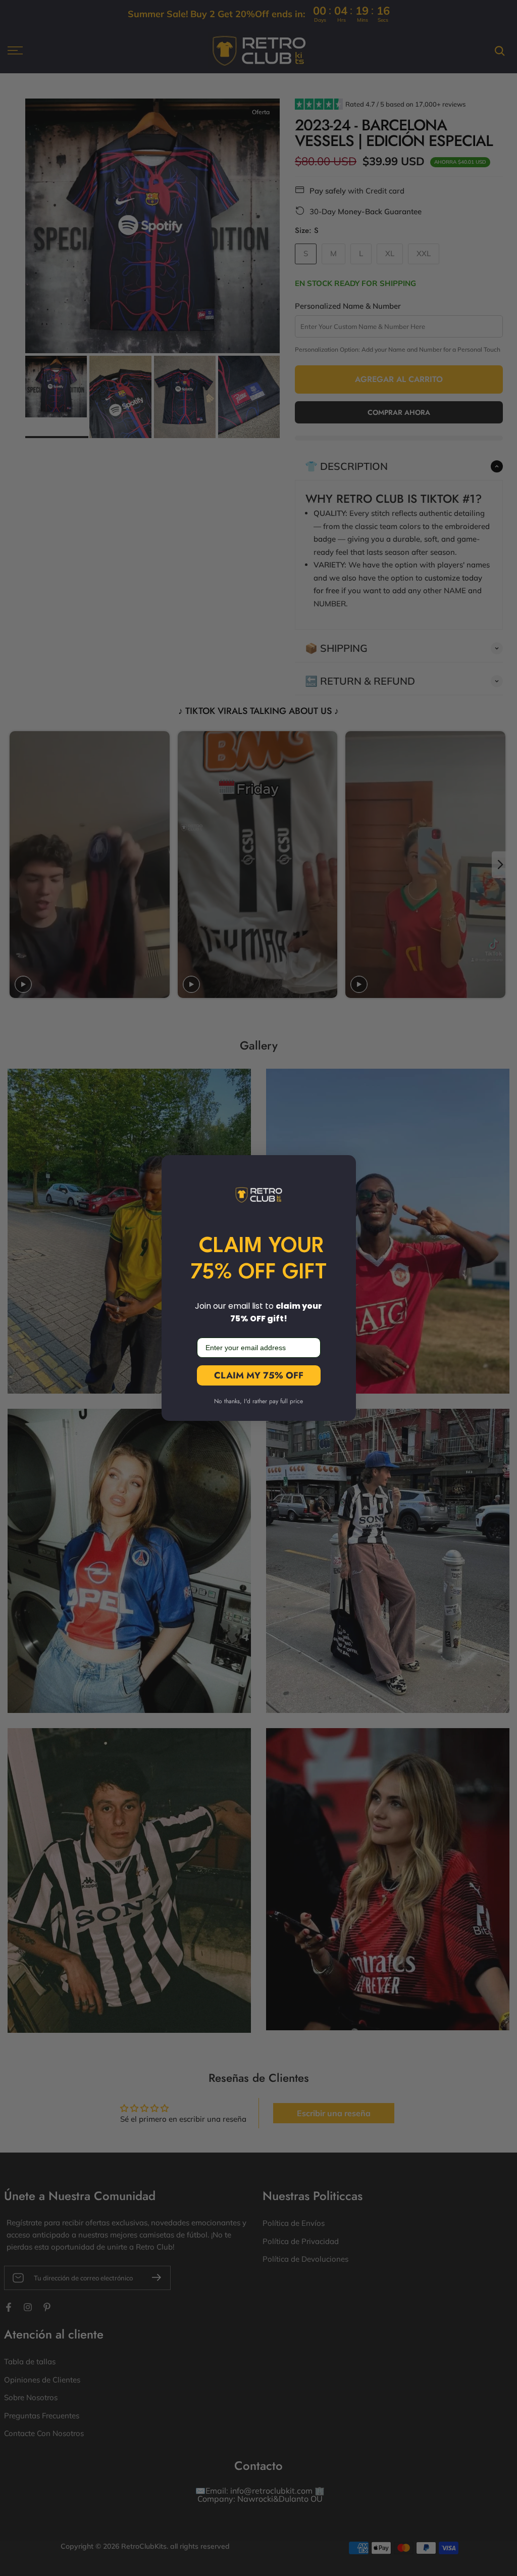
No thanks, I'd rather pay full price (258, 1401)
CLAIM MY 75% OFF (259, 1375)
